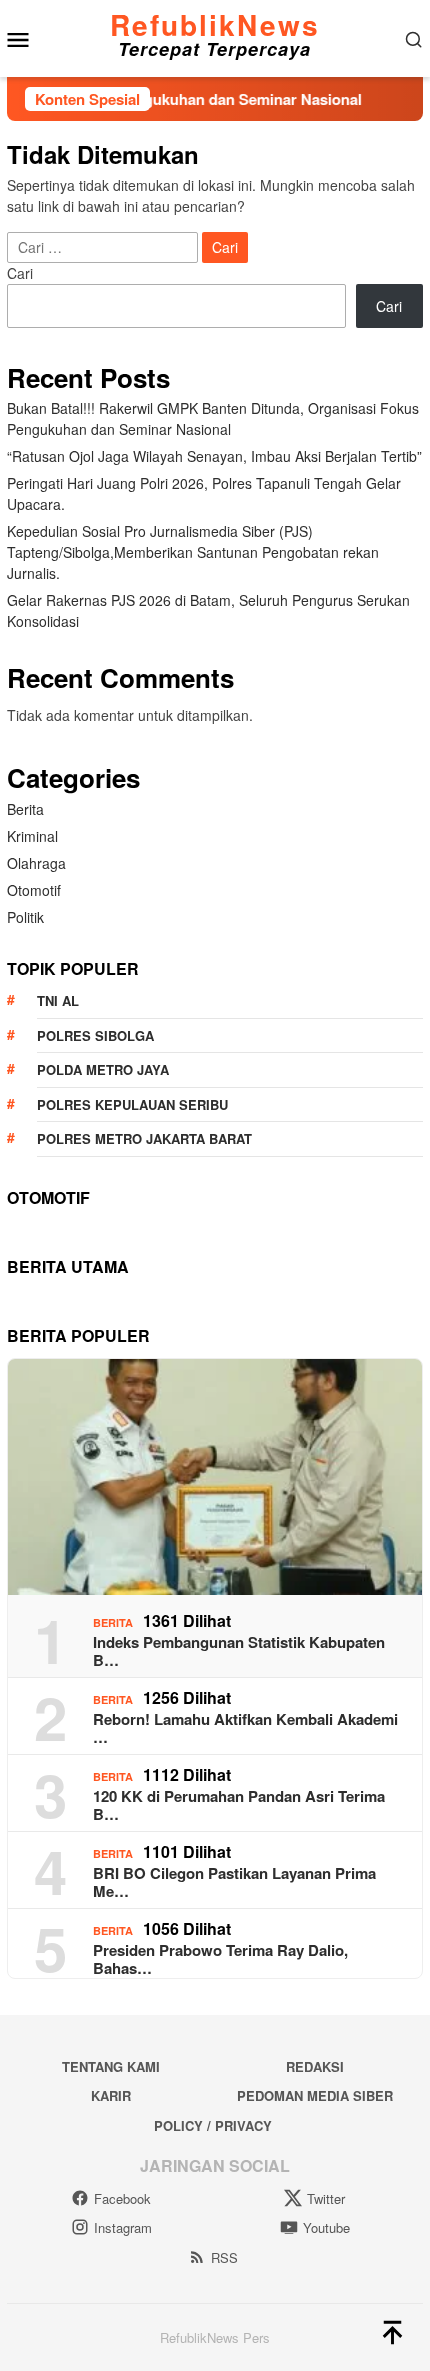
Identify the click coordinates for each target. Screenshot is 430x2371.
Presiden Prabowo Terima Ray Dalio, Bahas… (220, 1959)
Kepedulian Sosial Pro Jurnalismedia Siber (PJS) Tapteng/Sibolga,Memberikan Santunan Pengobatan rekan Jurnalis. (193, 552)
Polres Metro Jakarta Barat (144, 1138)
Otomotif (34, 890)
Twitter (326, 2198)
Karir (111, 2095)
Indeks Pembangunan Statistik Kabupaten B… (239, 1651)
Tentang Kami (111, 2066)
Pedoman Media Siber (315, 2095)
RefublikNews (215, 24)
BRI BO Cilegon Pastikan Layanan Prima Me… (234, 1882)
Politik (25, 917)
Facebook (122, 2198)
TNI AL (58, 1000)
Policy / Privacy (213, 2125)
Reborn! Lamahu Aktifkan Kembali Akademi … (245, 1728)
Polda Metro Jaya (103, 1069)
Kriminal (32, 836)
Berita (25, 809)
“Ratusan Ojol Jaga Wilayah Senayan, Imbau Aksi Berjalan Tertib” (214, 456)
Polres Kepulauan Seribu (132, 1104)
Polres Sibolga (95, 1035)
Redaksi (315, 2066)
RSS (224, 2257)
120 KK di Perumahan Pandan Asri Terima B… (239, 1805)
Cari (20, 273)
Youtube (326, 2227)
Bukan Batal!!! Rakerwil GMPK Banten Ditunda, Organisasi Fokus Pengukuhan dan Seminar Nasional (213, 418)
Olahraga (36, 863)
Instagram (123, 2227)
